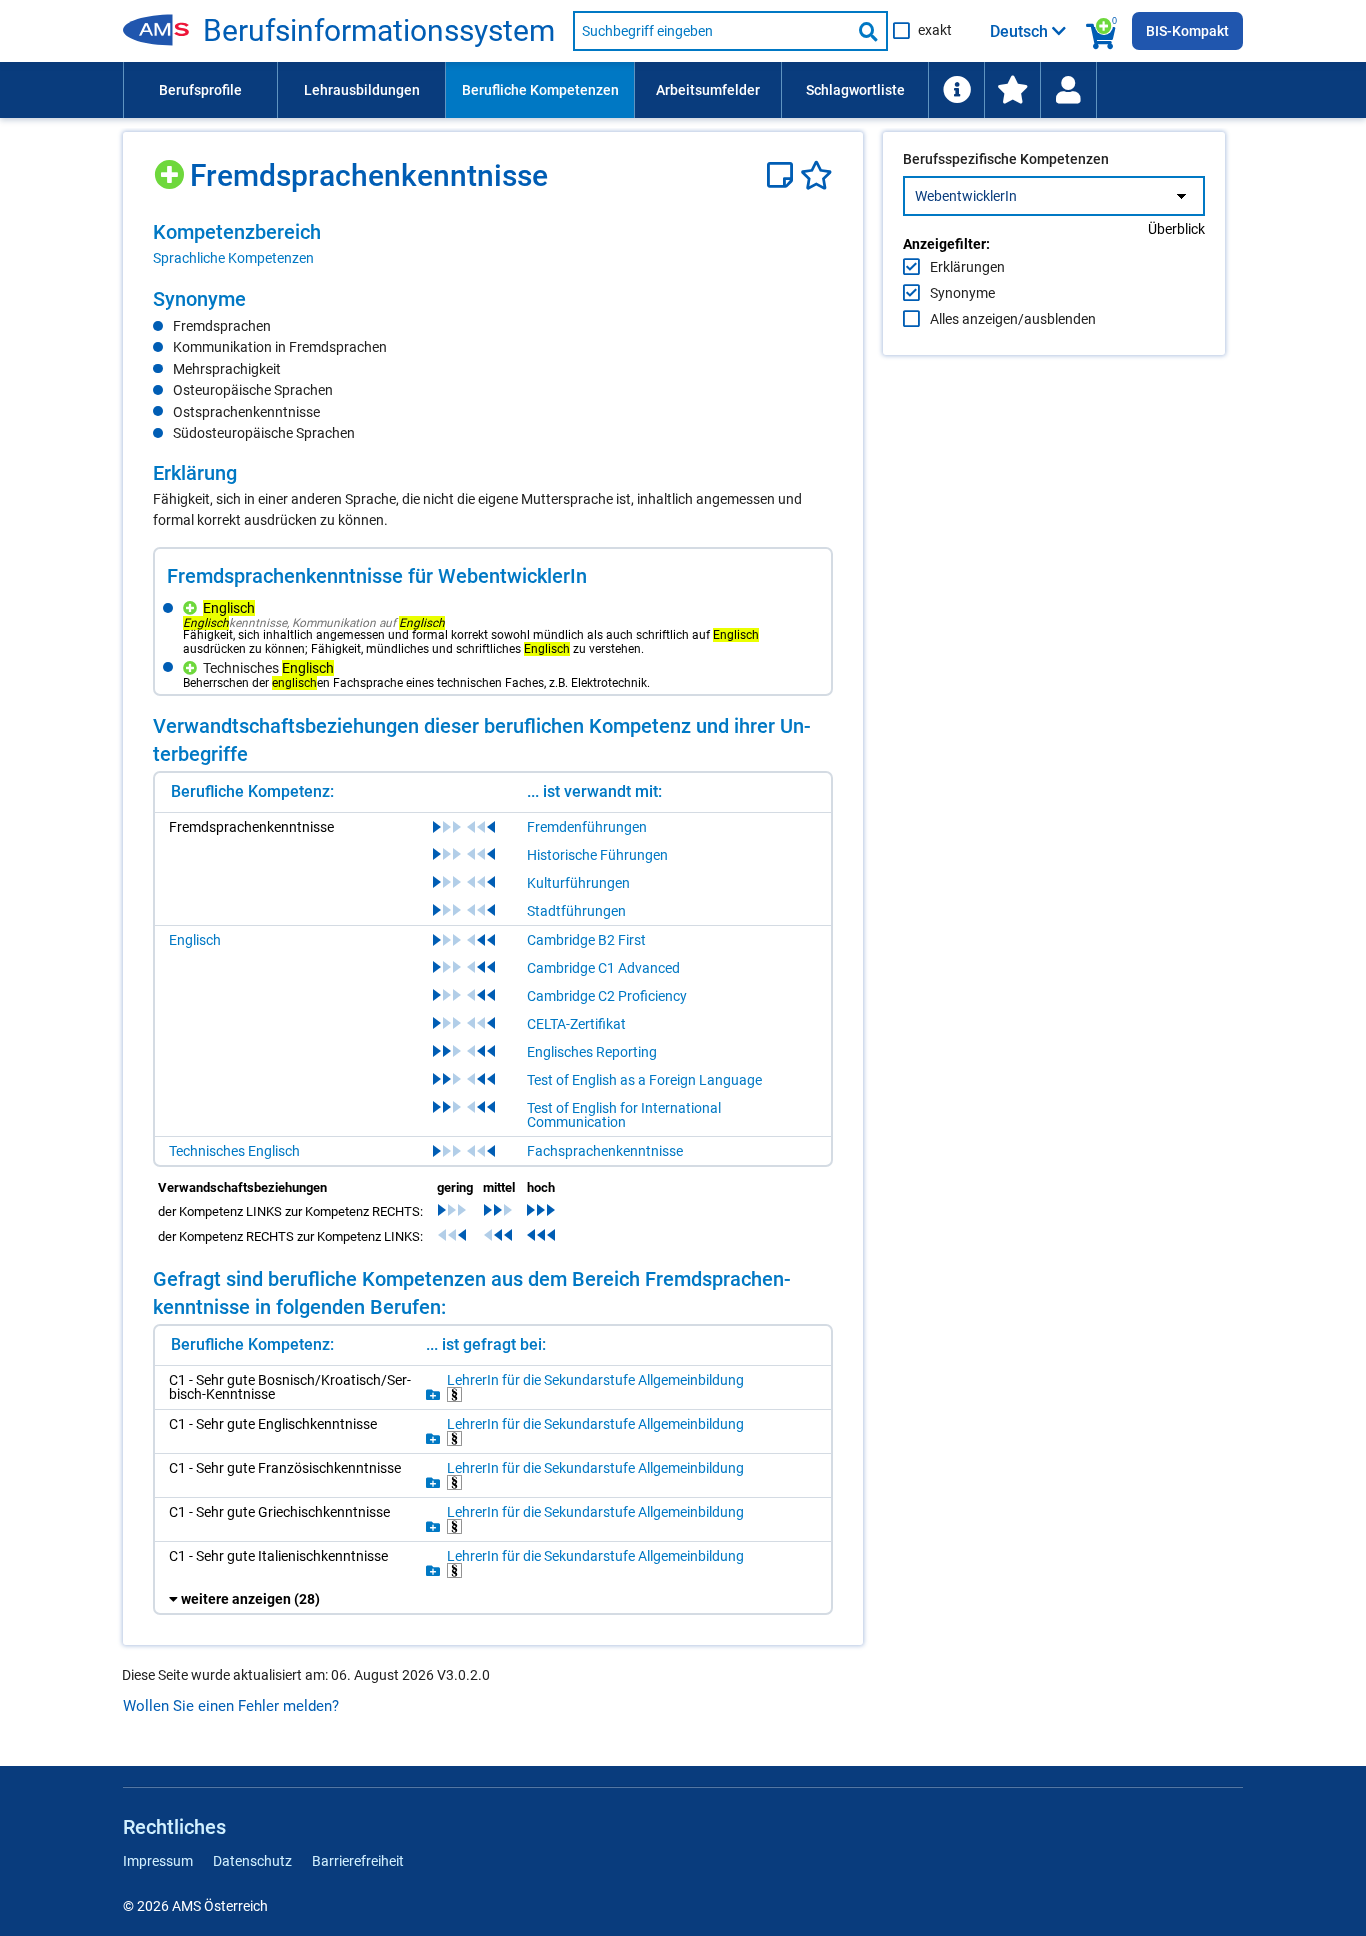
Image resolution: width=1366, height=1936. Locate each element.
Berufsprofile (200, 90)
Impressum (158, 1861)
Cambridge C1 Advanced (603, 968)
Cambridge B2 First (586, 940)
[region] (493, 244)
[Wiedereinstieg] (1068, 90)
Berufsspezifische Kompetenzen (1006, 159)
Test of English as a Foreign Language (644, 1080)
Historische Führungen (597, 855)
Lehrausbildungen (362, 90)
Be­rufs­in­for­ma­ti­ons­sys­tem (379, 31)
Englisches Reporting (592, 1052)
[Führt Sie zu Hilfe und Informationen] (956, 90)
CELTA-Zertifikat (576, 1024)
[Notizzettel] (783, 175)
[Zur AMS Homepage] (163, 31)
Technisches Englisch (234, 1151)
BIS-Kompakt (1187, 31)
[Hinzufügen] (171, 167)
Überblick (1176, 229)
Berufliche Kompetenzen (540, 90)
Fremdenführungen (587, 827)
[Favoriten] (816, 175)
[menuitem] (200, 90)
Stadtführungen (576, 911)
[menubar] (683, 90)
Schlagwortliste (855, 90)
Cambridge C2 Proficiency (607, 996)
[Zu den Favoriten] (1012, 90)
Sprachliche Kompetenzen (233, 258)
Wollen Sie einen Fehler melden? (231, 1706)
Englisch (195, 940)
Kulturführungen (578, 883)
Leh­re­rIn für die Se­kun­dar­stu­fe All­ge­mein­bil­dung (595, 1380)
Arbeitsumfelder (708, 90)
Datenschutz (252, 1861)
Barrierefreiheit (358, 1861)
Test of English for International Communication (624, 1115)
